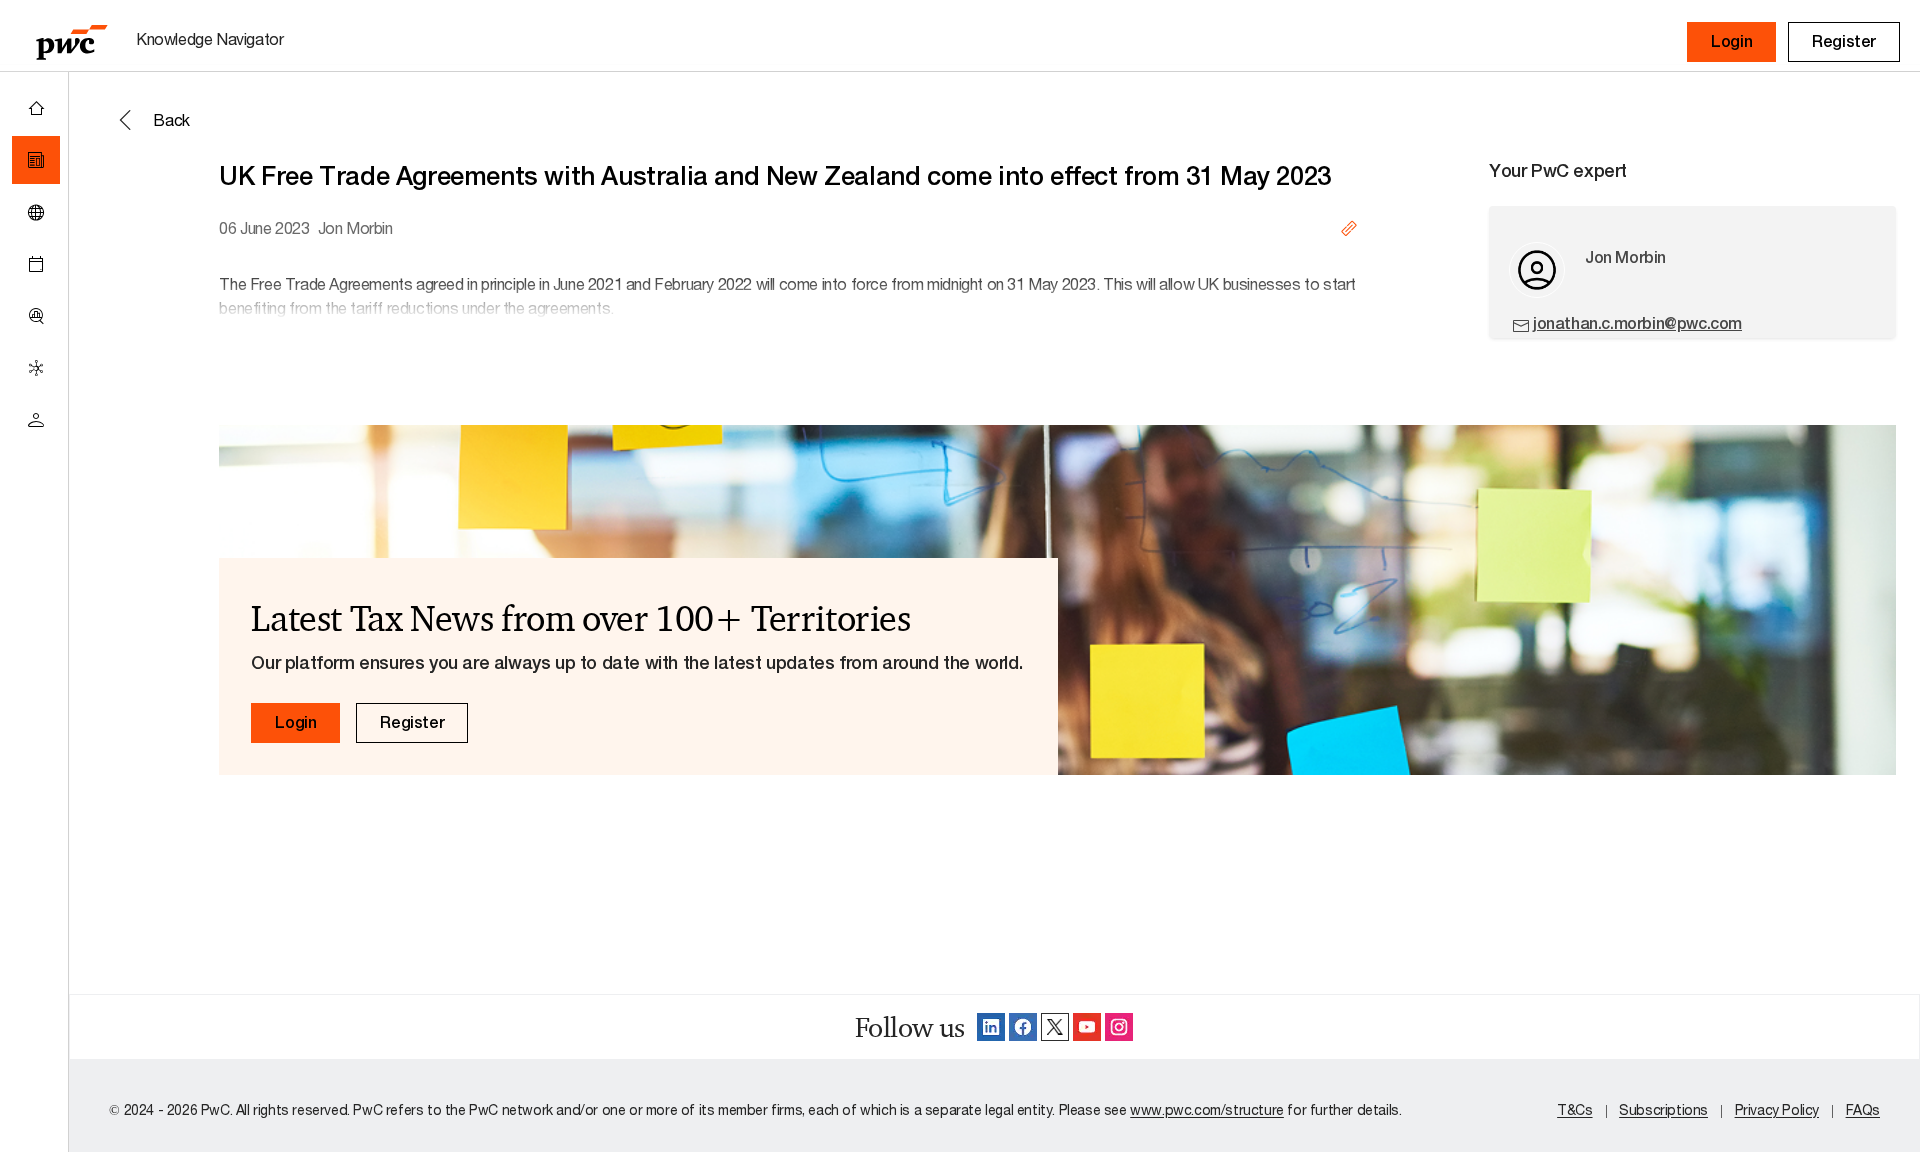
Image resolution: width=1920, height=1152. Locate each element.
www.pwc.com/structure (1207, 1109)
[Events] (36, 264)
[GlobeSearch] (36, 212)
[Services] (36, 368)
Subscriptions (1663, 1109)
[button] (1731, 42)
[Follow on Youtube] (1087, 1027)
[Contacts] (36, 420)
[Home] (36, 108)
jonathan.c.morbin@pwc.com (1637, 323)
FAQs (1863, 1109)
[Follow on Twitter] (1055, 1027)
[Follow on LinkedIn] (991, 1027)
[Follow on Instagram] (1119, 1027)
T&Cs (1574, 1109)
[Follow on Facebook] (1023, 1027)
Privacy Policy (1777, 1109)
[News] (36, 160)
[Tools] (36, 316)
